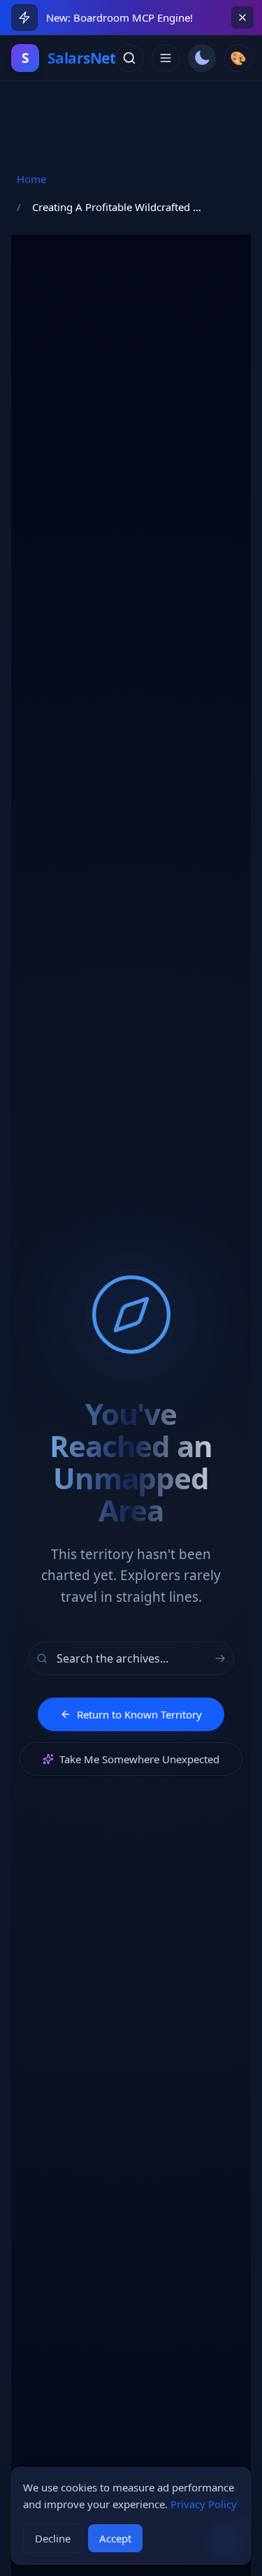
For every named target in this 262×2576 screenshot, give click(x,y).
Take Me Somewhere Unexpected (139, 1759)
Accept (115, 2538)
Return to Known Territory (139, 1714)
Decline (53, 2538)
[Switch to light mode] (202, 58)
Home (31, 179)
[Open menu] (166, 58)
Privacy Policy (204, 2504)
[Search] (129, 58)
